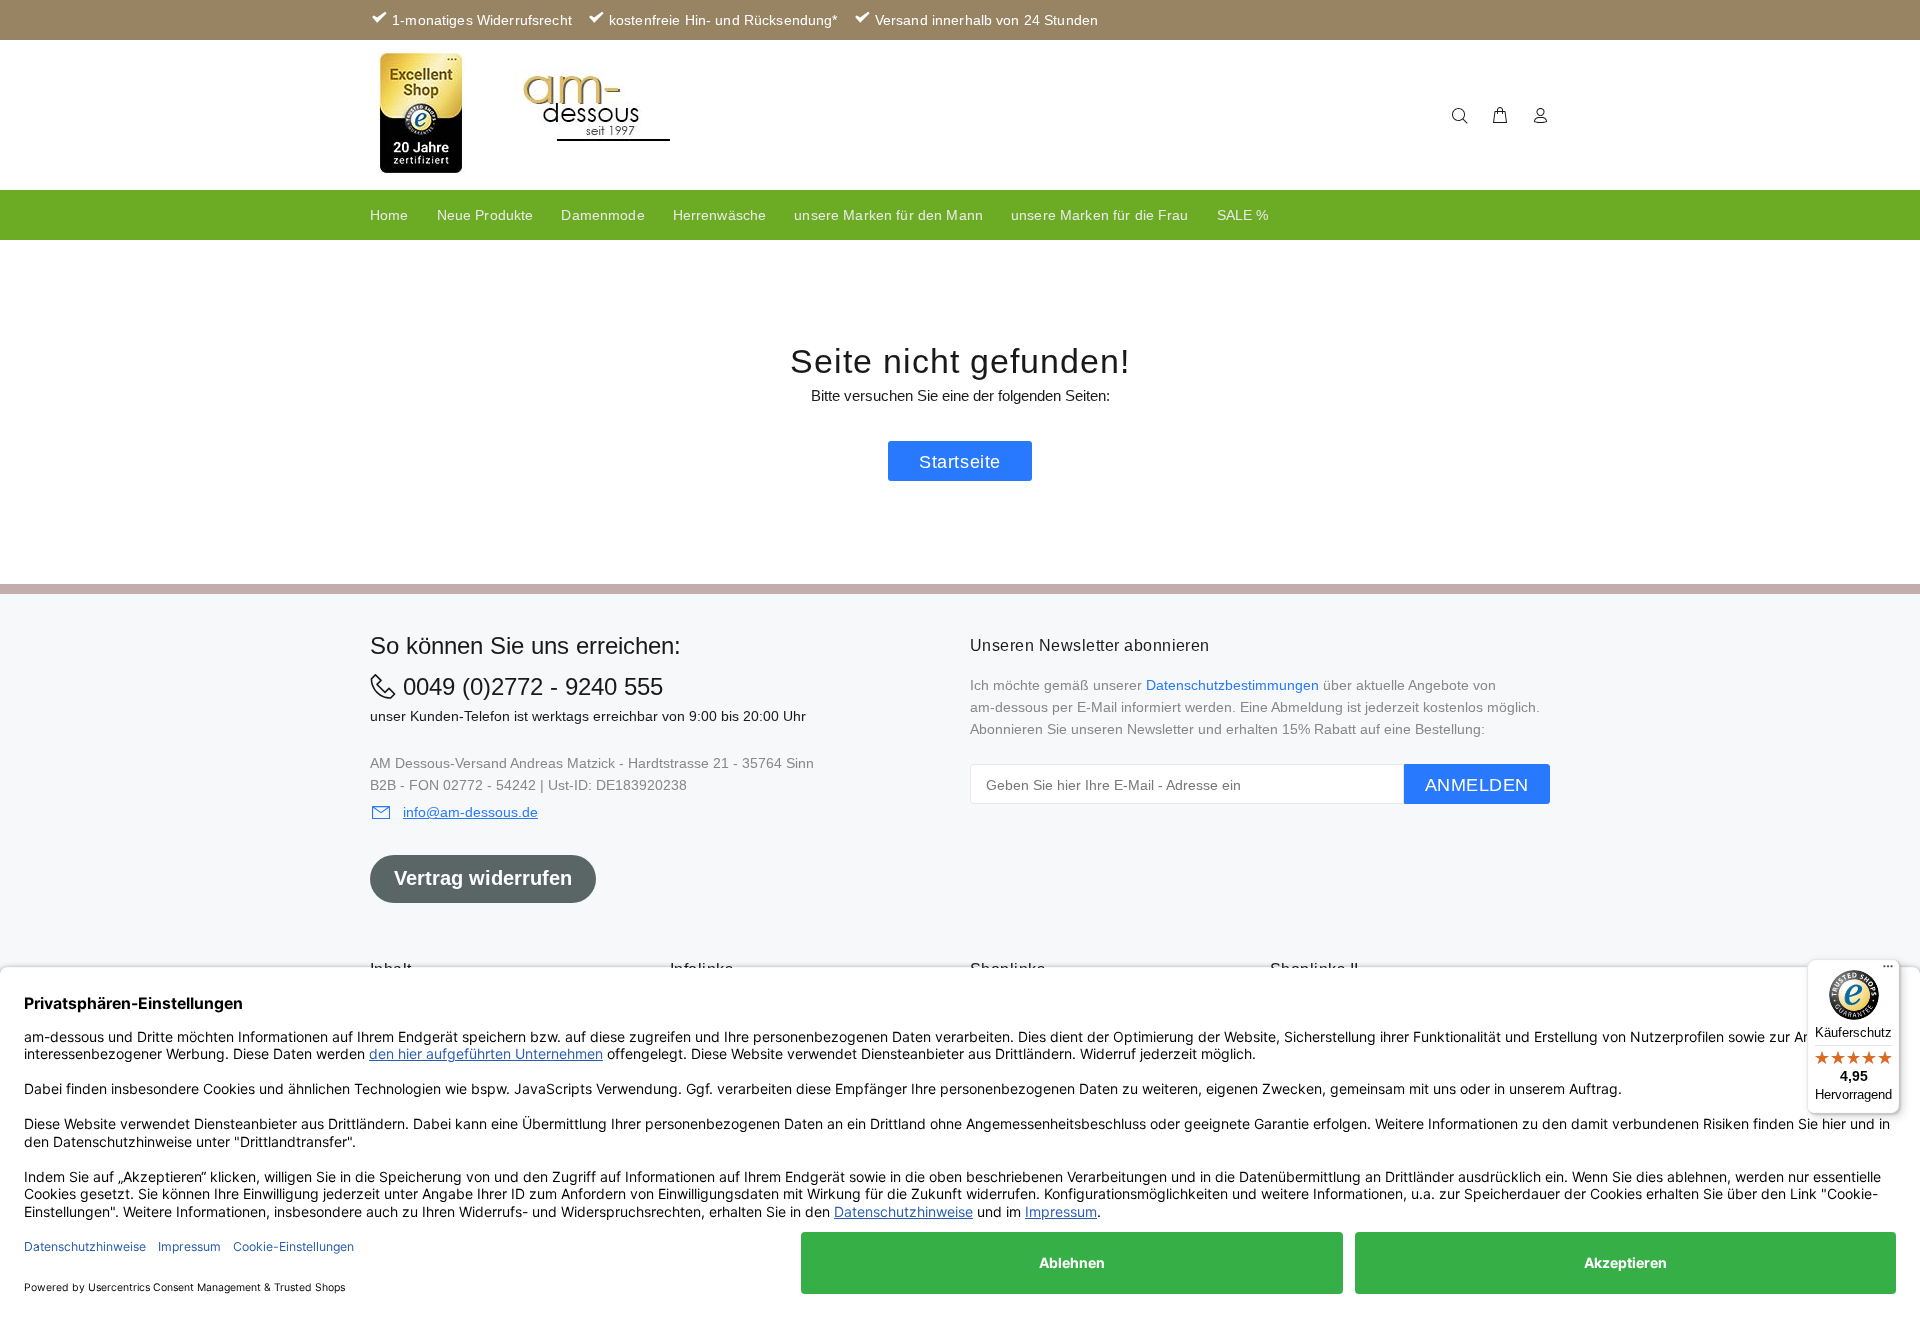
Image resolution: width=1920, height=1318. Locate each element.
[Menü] (1888, 971)
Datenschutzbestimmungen (1232, 685)
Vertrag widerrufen (483, 878)
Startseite (959, 462)
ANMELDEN (1477, 785)
